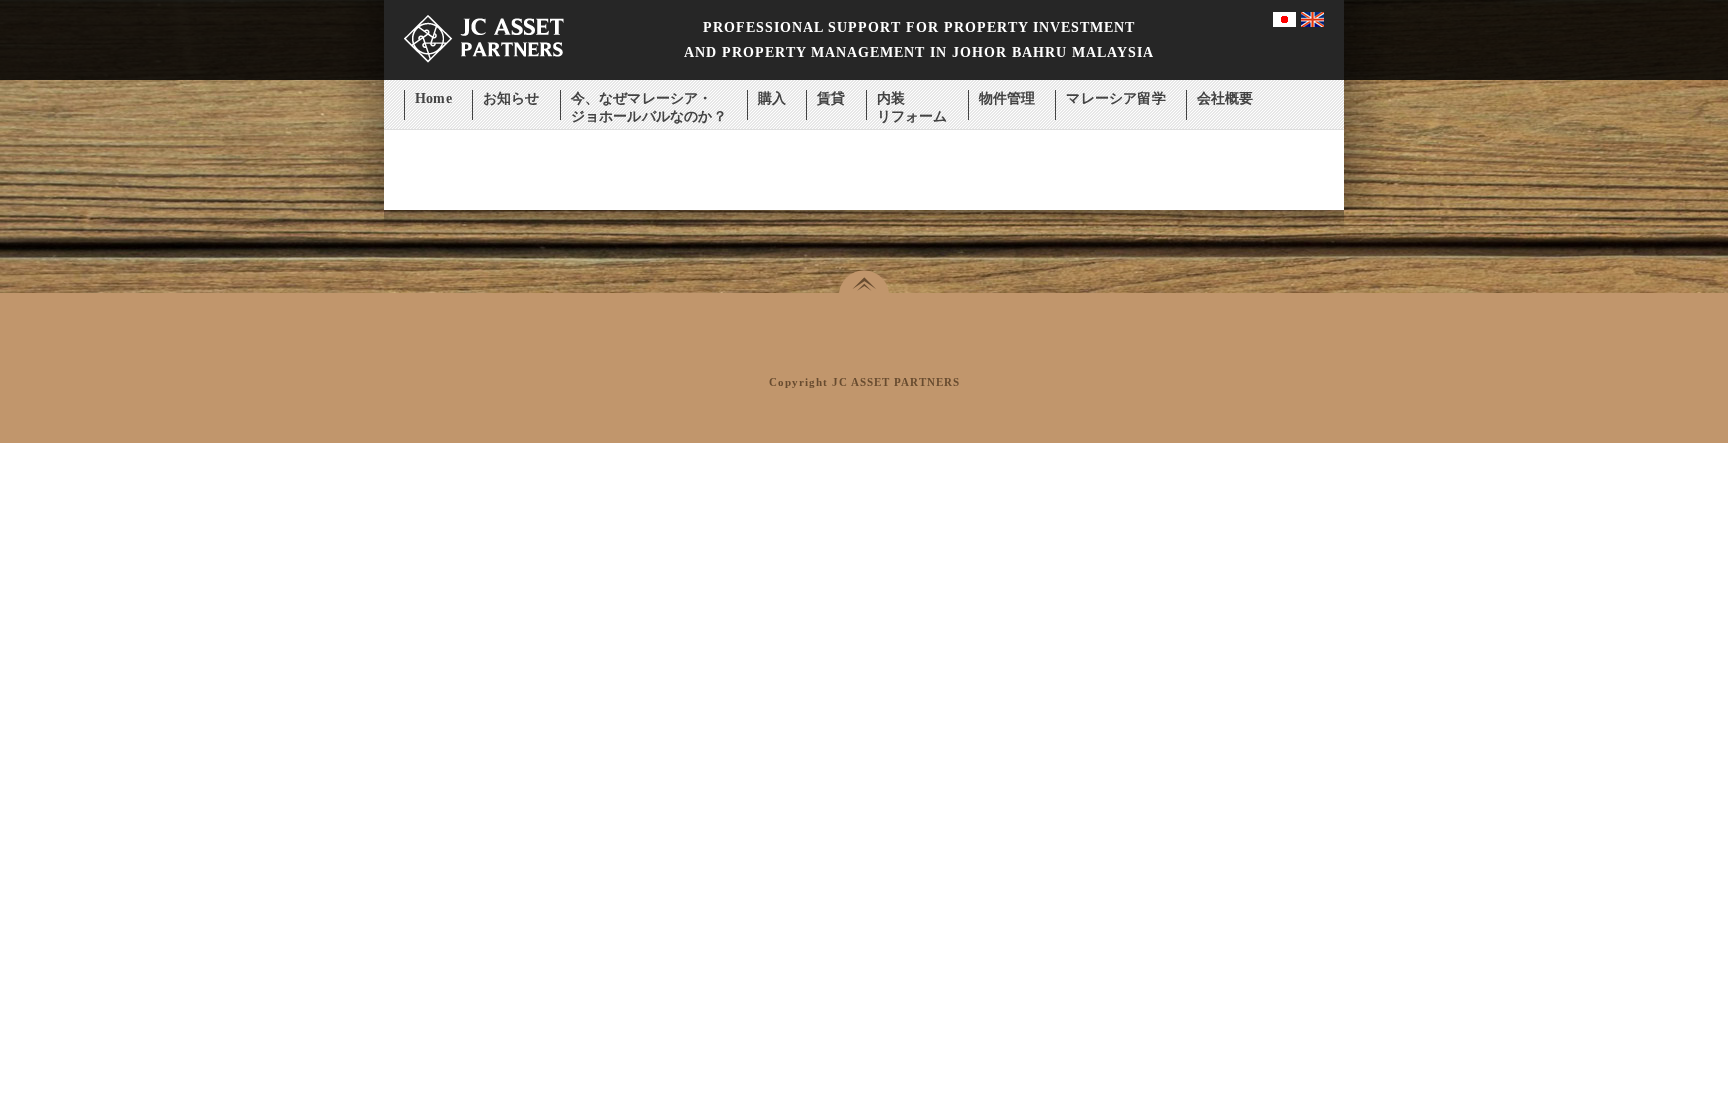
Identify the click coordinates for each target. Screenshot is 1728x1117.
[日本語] (1284, 22)
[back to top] (864, 281)
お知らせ (511, 98)
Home (433, 98)
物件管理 (1007, 98)
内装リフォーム (912, 100)
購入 (772, 98)
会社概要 (1225, 98)
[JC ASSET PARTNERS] (484, 75)
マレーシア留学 (1115, 98)
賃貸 (831, 98)
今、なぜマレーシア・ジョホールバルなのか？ (649, 100)
